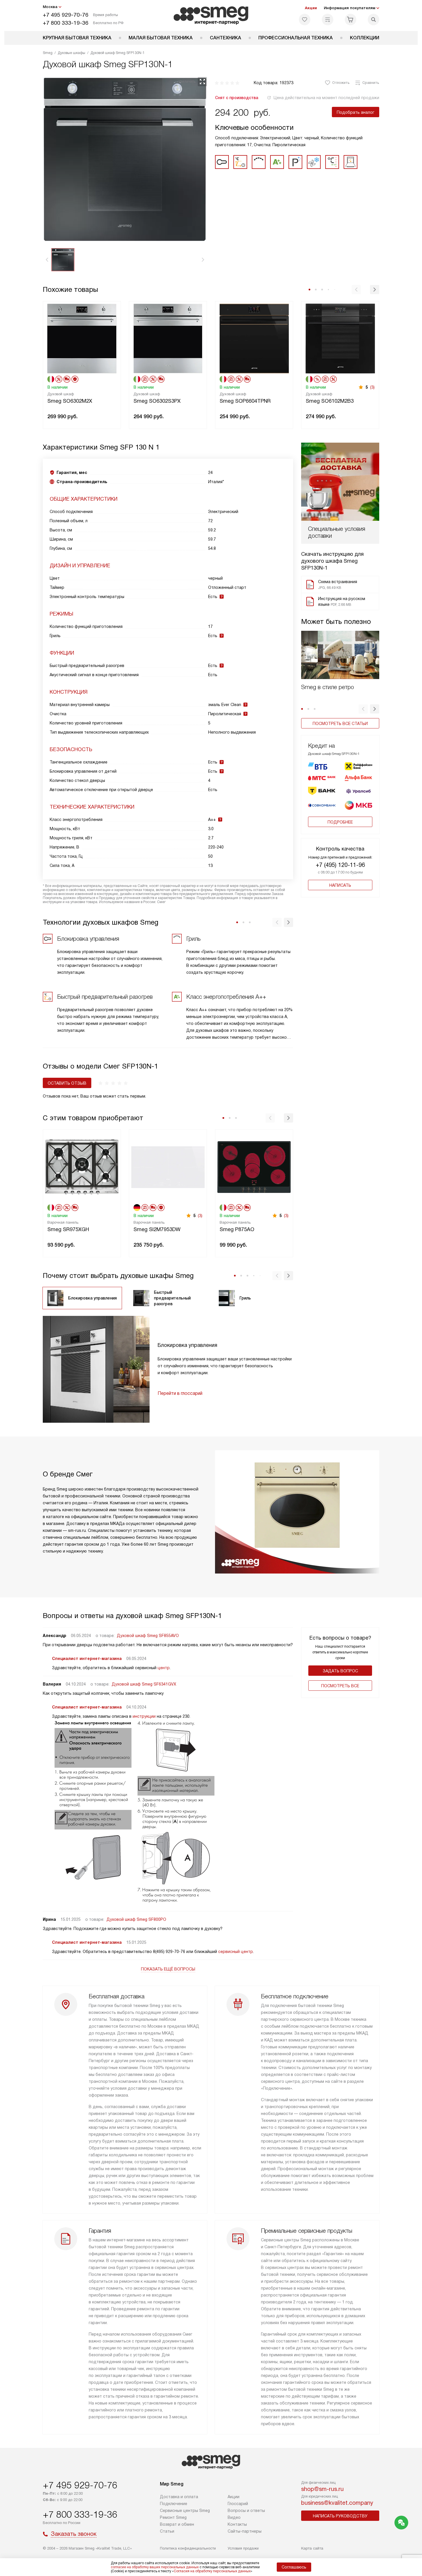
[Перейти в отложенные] (305, 20)
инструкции (144, 1716)
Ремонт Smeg (173, 2517)
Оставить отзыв (67, 1083)
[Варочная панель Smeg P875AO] (254, 1166)
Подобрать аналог (356, 112)
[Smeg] (211, 16)
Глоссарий (238, 2504)
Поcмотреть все (340, 1686)
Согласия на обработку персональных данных (212, 2571)
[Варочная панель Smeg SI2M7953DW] (168, 1166)
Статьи (167, 2531)
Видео (234, 2517)
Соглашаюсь (294, 2567)
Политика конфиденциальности (188, 2548)
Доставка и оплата (179, 2497)
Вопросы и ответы (246, 2511)
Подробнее (340, 822)
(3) (372, 387)
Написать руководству (340, 2516)
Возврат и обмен (177, 2524)
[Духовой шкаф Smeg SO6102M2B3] (340, 338)
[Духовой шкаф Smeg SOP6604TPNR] (254, 338)
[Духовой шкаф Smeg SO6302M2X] (82, 338)
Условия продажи (243, 2548)
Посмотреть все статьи (340, 724)
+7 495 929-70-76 (66, 15)
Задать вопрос (340, 1671)
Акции (311, 8)
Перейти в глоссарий (180, 1393)
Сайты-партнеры (245, 2531)
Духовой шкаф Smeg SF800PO (136, 1919)
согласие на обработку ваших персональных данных (155, 2567)
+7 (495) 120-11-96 (340, 865)
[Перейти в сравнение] (328, 20)
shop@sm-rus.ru (322, 2489)
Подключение (174, 2504)
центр (164, 1668)
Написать (340, 885)
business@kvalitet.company (337, 2503)
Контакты (237, 2524)
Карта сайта (312, 2548)
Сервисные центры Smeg (185, 2511)
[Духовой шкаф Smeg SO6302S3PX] (168, 338)
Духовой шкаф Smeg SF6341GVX (144, 1684)
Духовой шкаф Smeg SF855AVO (148, 1636)
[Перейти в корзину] (351, 20)
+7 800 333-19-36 (66, 23)
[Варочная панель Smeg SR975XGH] (82, 1166)
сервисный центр (236, 1952)
